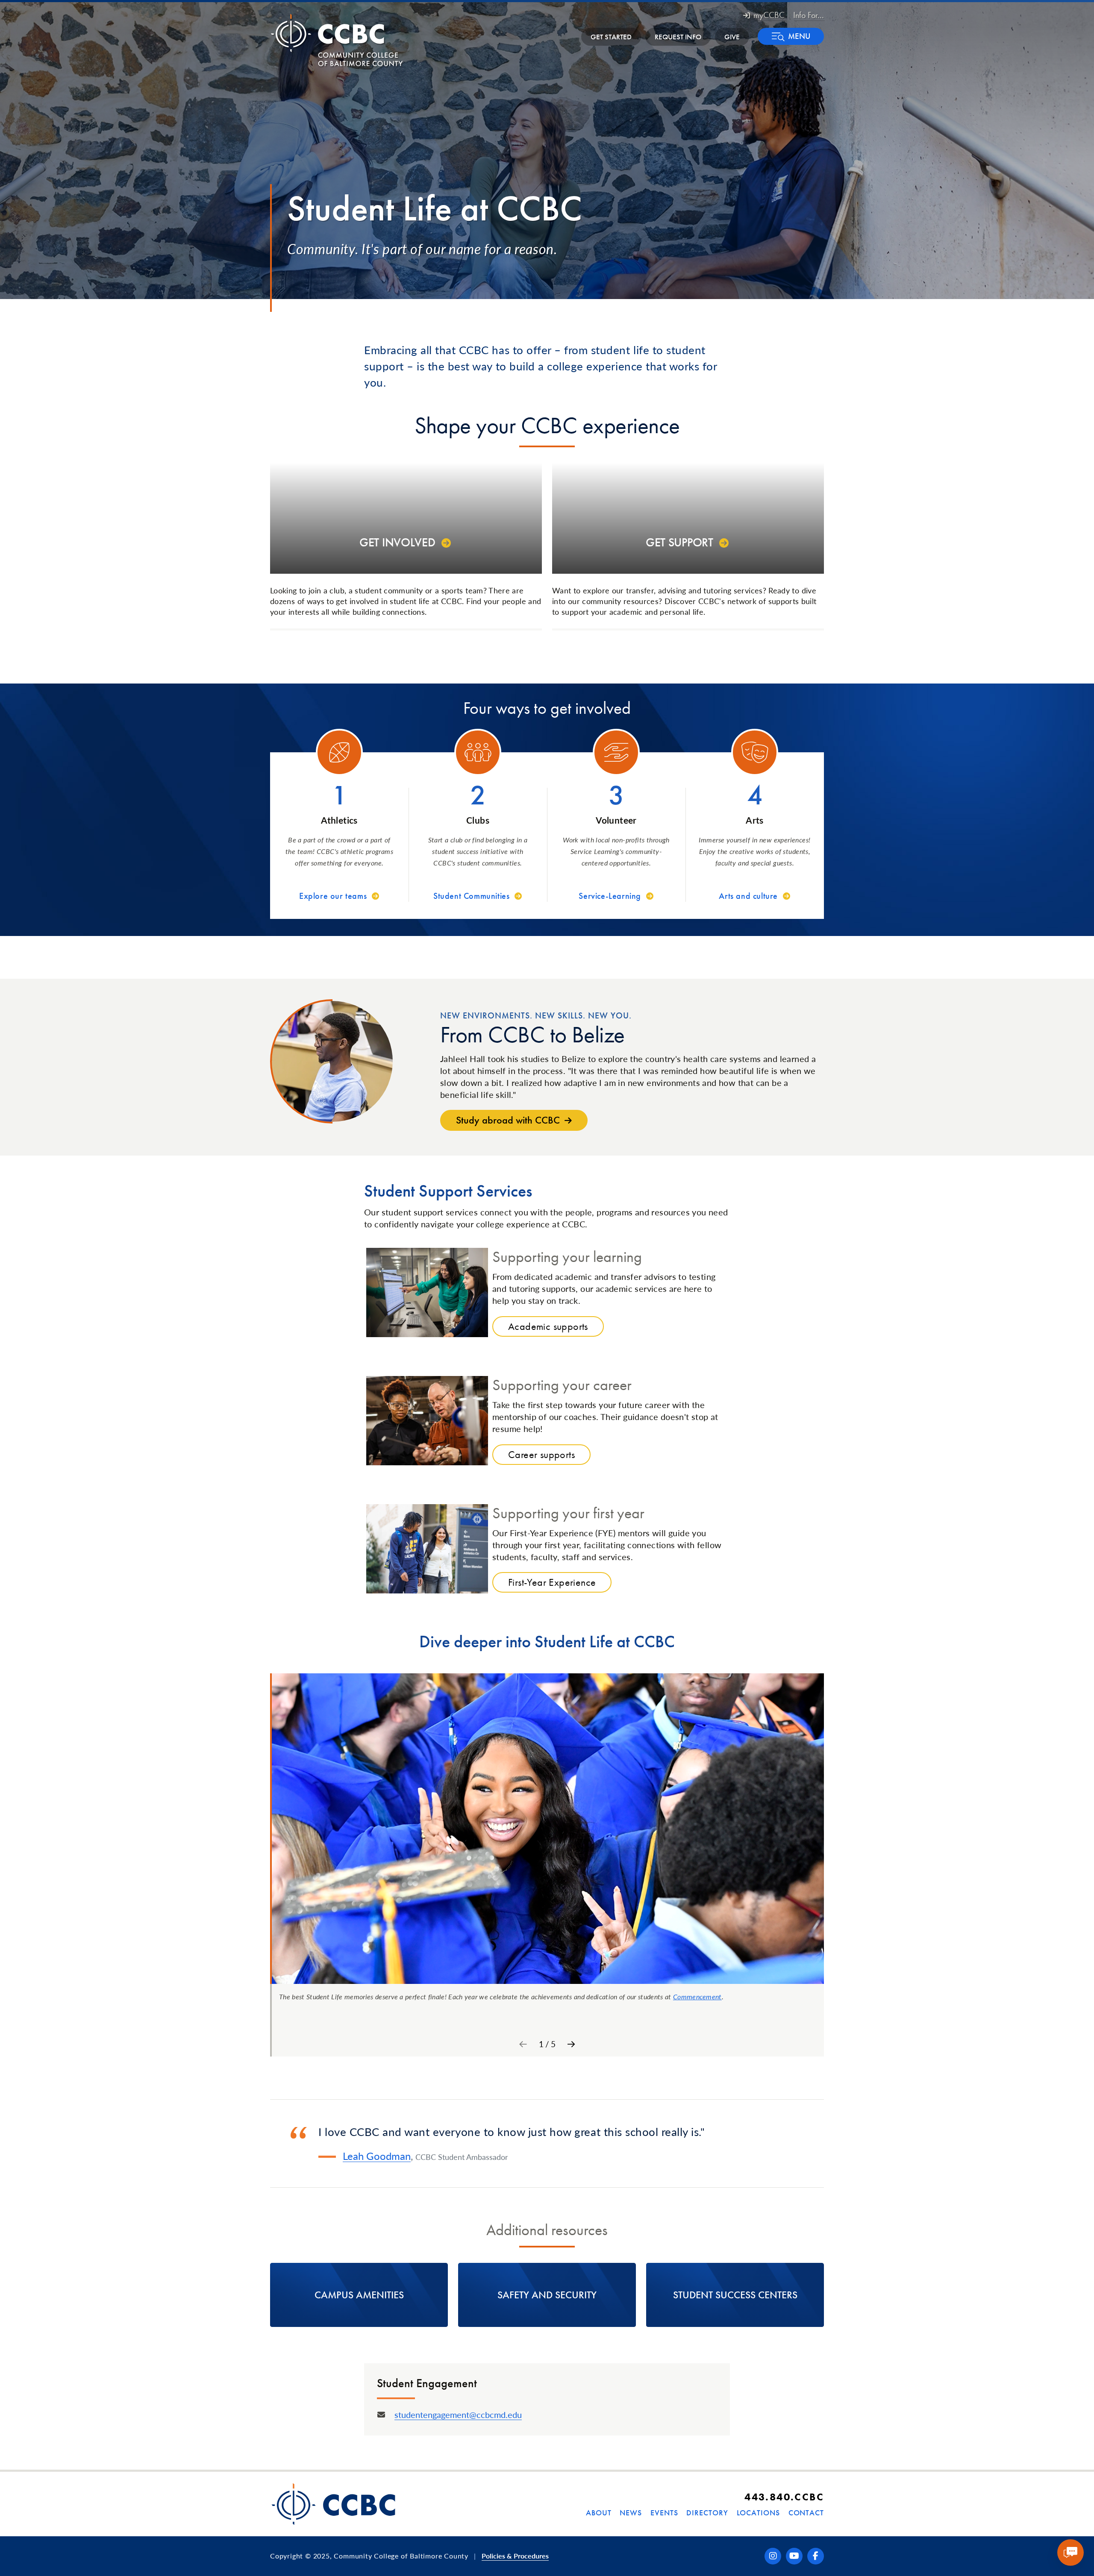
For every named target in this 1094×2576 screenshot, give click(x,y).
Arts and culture (748, 896)
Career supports (541, 1454)
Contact (806, 2513)
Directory (707, 2513)
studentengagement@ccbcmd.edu (458, 2415)
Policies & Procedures (515, 2556)
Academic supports (548, 1326)
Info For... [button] (809, 15)
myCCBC (769, 15)
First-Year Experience (552, 1582)
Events (664, 2513)
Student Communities (471, 896)
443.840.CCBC (784, 2497)
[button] (791, 36)
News (631, 2513)
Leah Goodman (377, 2156)
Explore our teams (333, 896)
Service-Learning (610, 896)
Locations (758, 2513)
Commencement (697, 1997)
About (599, 2513)
